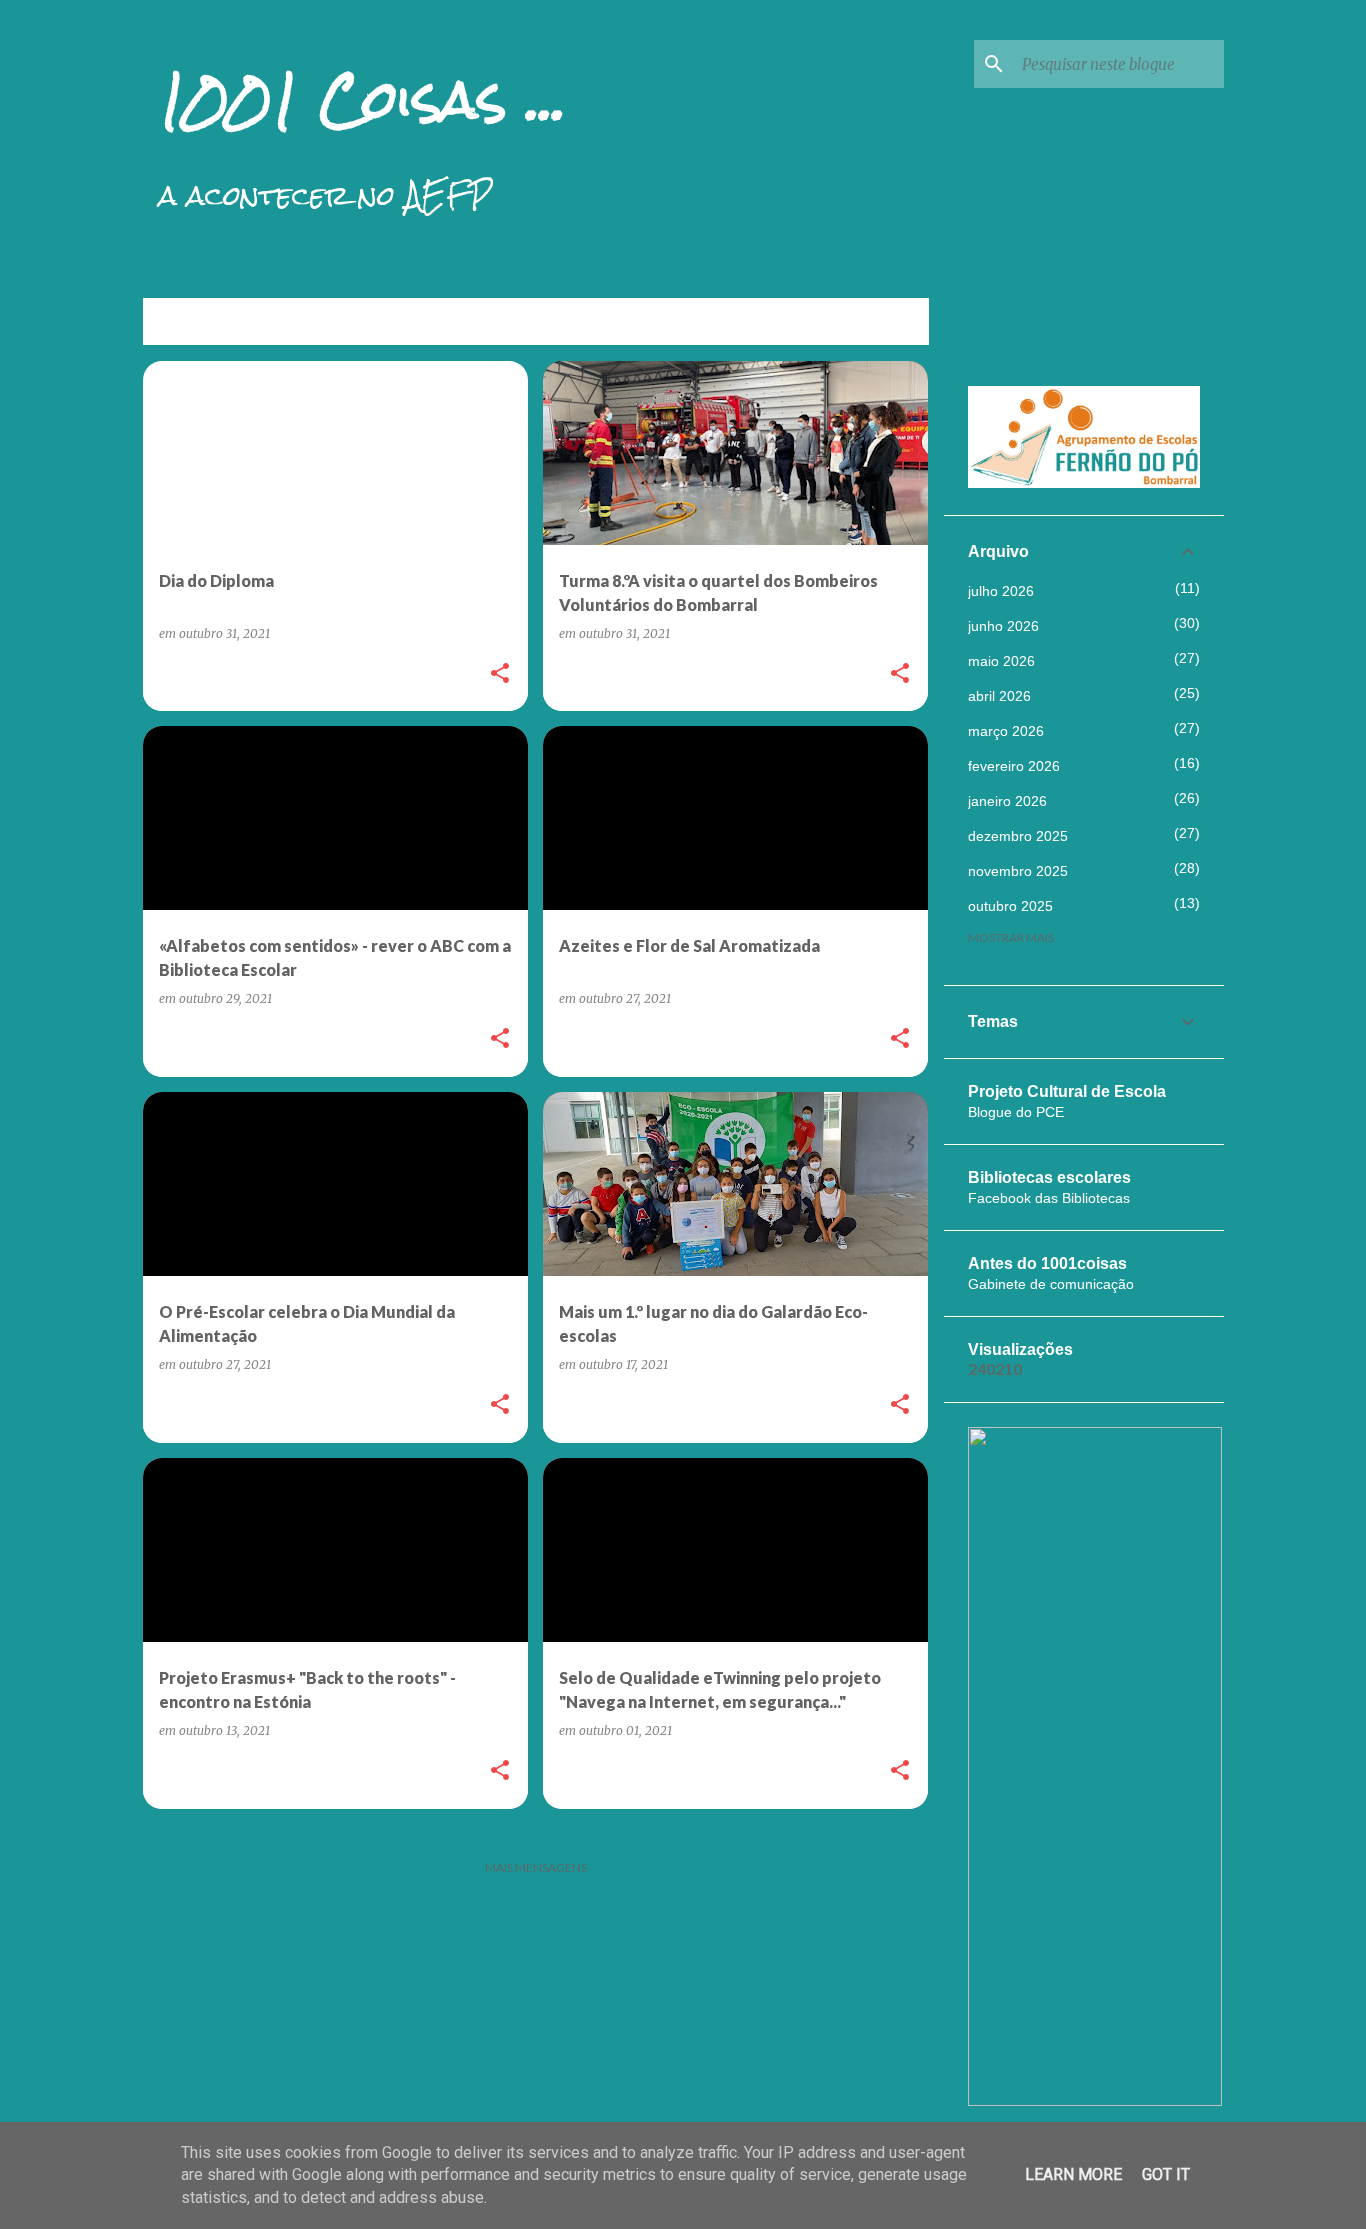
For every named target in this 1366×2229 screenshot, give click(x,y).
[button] (500, 674)
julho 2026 (1001, 591)
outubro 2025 (1010, 906)
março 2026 (1006, 731)
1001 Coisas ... (363, 99)
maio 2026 (1001, 661)
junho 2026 (1003, 626)
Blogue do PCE (1016, 1112)
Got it (1166, 2174)
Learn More (1073, 2174)
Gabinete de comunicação (1051, 1284)
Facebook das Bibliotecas (1049, 1198)
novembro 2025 (1018, 871)
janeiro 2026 (1007, 801)
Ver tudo (884, 323)
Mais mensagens (536, 1867)
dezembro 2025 (1018, 836)
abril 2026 (999, 696)
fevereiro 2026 (1014, 766)
